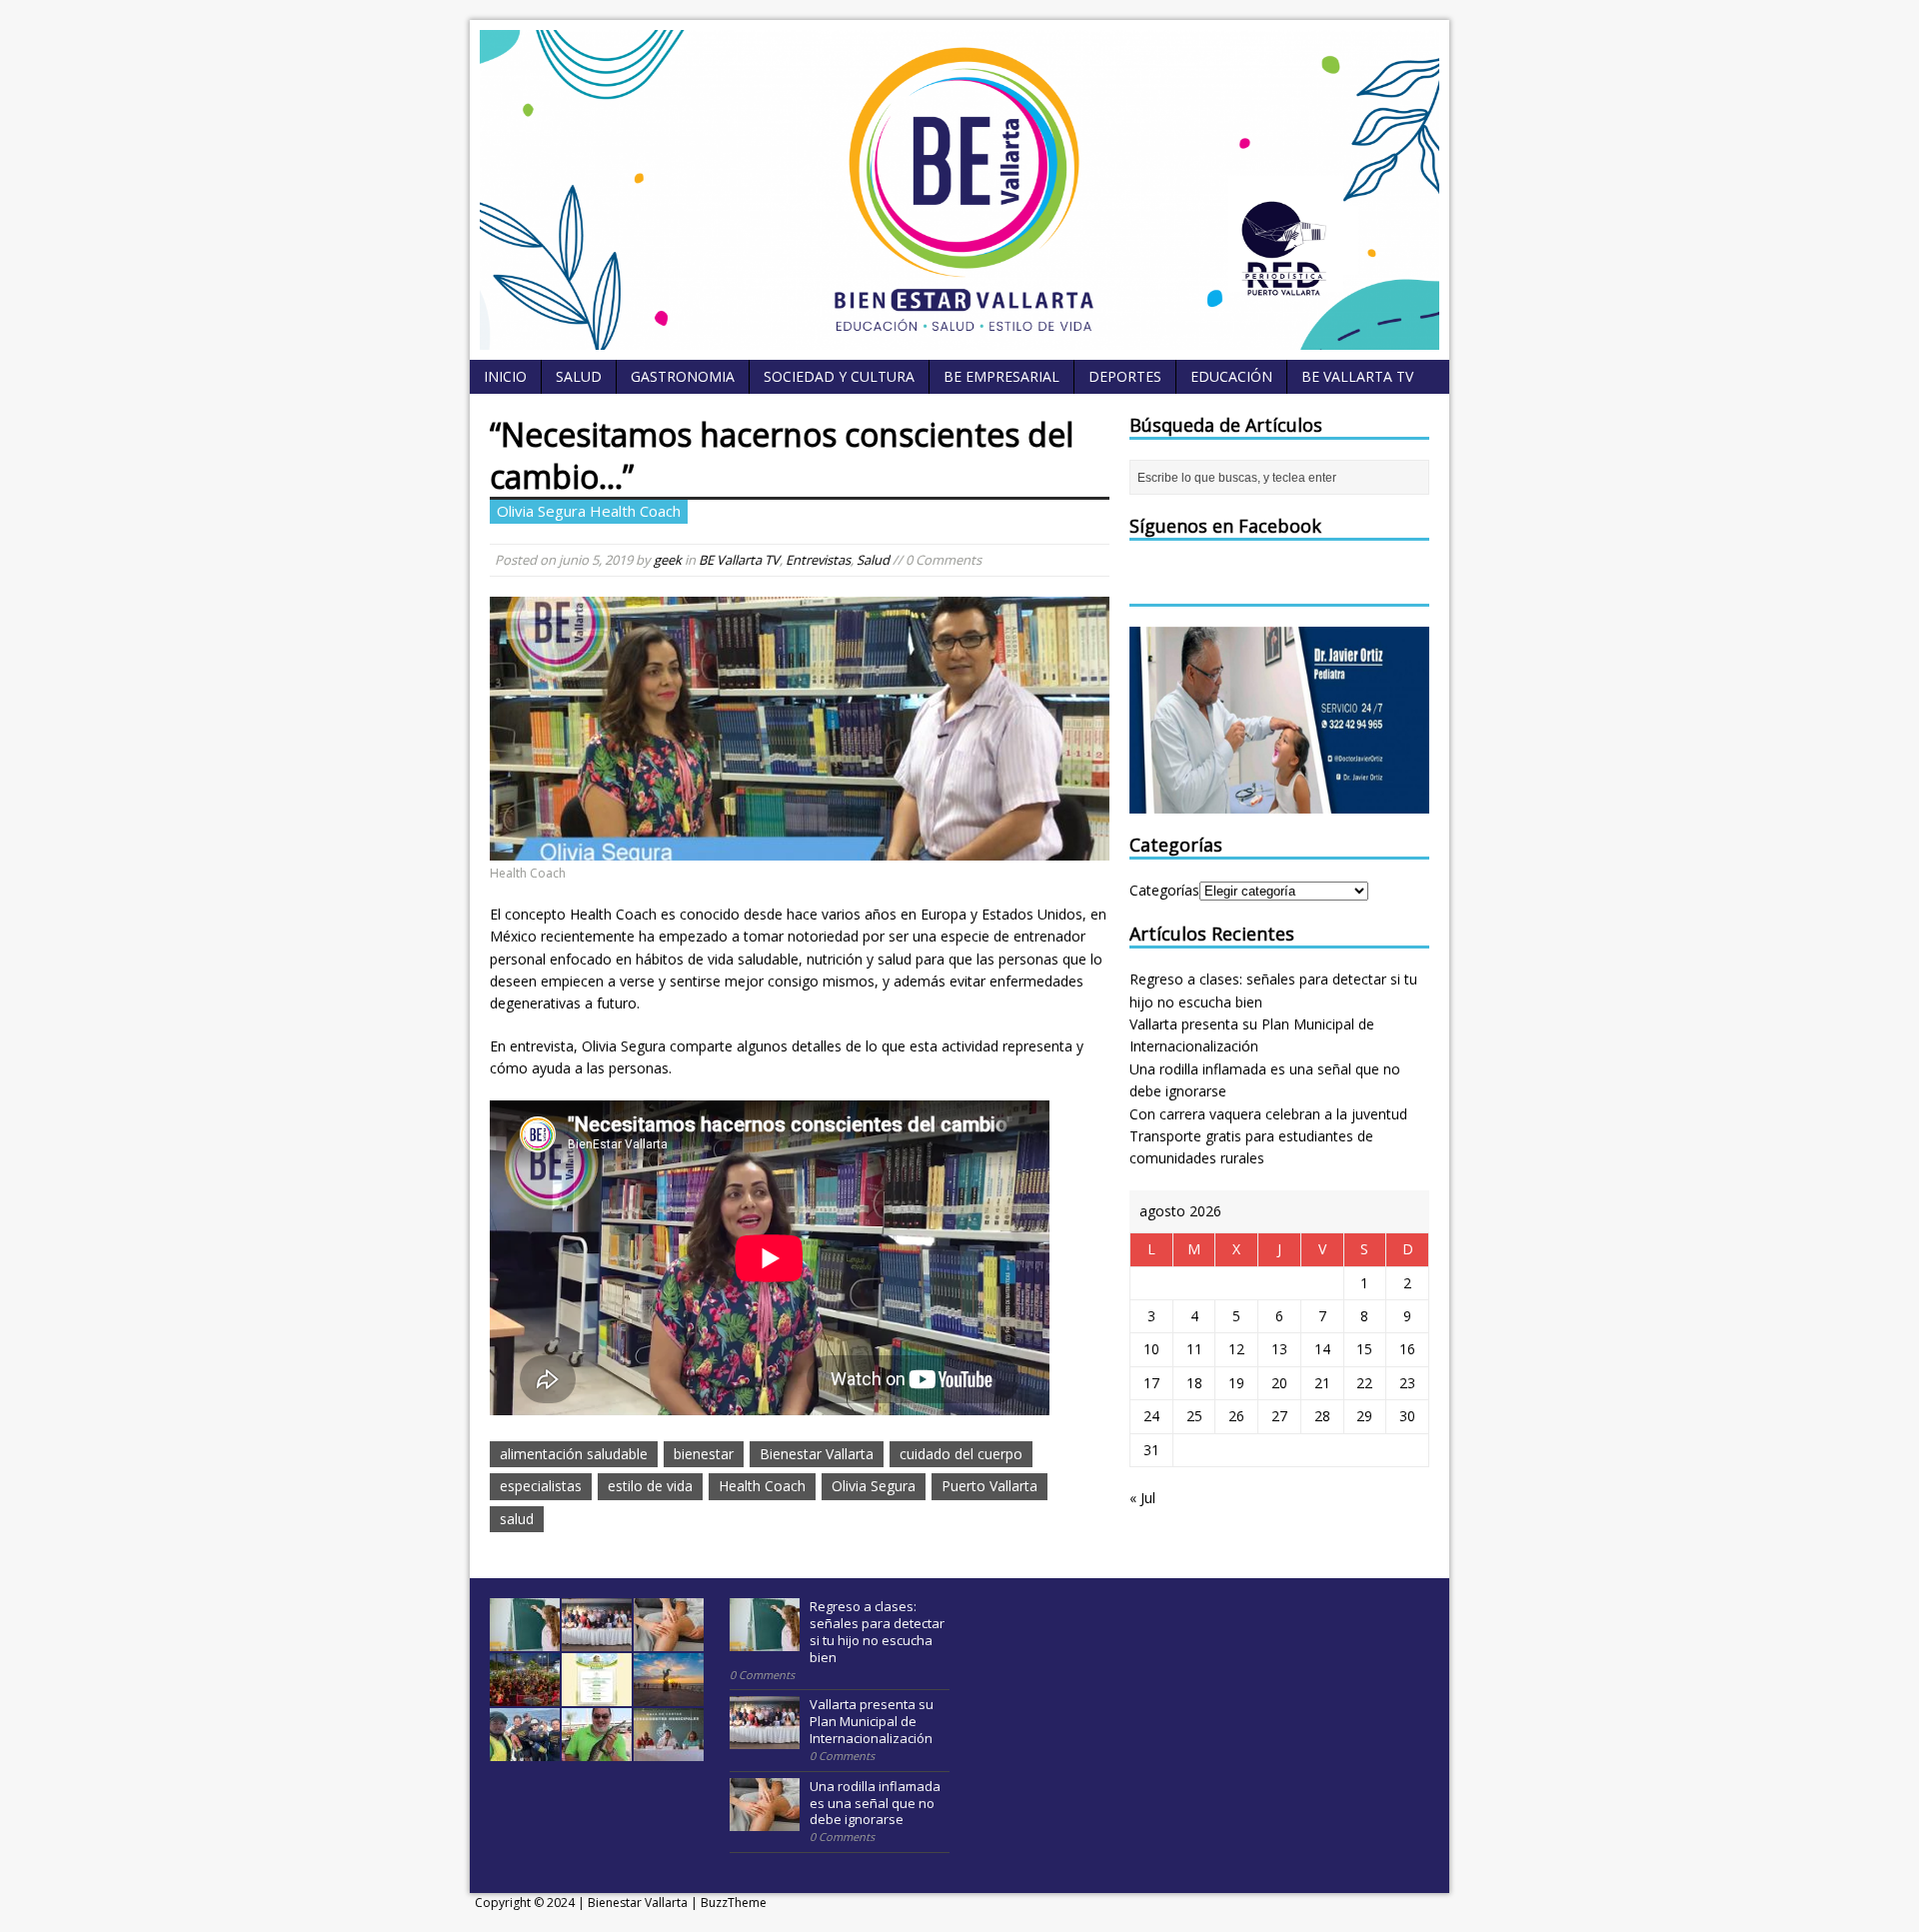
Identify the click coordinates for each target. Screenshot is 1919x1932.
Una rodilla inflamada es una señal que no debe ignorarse (875, 1803)
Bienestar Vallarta (817, 1454)
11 (1194, 1349)
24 (1151, 1416)
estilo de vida (650, 1486)
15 (1364, 1349)
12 (1236, 1349)
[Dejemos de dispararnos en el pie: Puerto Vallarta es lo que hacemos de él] (669, 1695)
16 (1407, 1349)
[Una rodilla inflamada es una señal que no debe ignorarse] (669, 1640)
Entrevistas (818, 560)
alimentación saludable (574, 1454)
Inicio (505, 376)
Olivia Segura (874, 1486)
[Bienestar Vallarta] (959, 338)
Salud (579, 376)
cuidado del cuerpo (961, 1454)
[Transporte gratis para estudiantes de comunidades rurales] (597, 1695)
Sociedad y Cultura (839, 376)
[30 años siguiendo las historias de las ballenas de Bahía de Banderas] (525, 1750)
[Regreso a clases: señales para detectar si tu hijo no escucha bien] (525, 1640)
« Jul (1142, 1498)
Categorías (1164, 890)
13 (1279, 1349)
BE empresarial (1001, 376)
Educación (1231, 376)
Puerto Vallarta (989, 1486)
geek (668, 560)
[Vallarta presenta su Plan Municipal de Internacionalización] (597, 1640)
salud (517, 1519)
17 (1151, 1383)
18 (1194, 1383)
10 (1151, 1349)
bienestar (704, 1454)
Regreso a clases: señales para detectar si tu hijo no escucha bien (877, 1632)
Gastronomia (683, 376)
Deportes (1125, 376)
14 (1322, 1349)
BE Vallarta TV (1357, 376)
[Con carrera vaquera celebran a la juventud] (525, 1695)
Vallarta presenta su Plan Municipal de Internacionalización (872, 1721)
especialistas (541, 1486)
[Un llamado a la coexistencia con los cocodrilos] (597, 1750)
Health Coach (762, 1486)
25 (1194, 1416)
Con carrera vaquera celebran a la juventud (1268, 1114)
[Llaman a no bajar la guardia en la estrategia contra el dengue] (669, 1750)
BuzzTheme (734, 1903)
